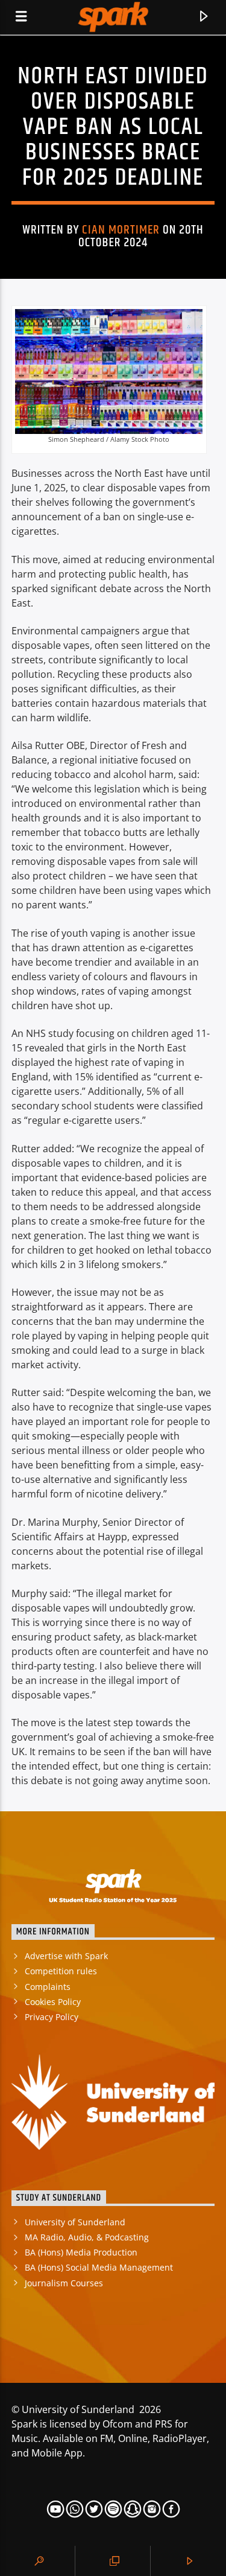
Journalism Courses (64, 2283)
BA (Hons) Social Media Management (99, 2267)
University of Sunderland (75, 2222)
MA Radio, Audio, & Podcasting (87, 2237)
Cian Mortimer (121, 230)
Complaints (48, 1987)
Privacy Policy (52, 2017)
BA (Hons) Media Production (81, 2252)
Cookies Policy (53, 2002)
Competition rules (61, 1971)
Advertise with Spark (66, 1956)
